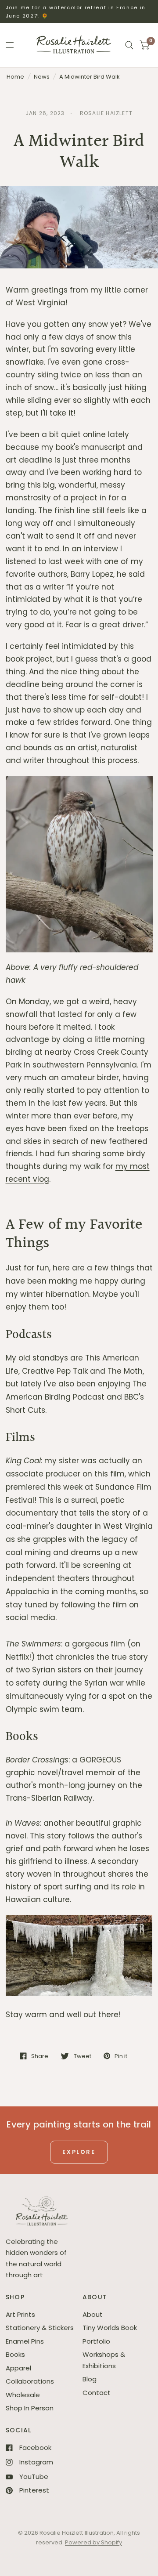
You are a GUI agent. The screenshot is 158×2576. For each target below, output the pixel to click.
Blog (90, 2379)
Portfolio (96, 2341)
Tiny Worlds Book (110, 2328)
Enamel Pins (25, 2341)
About (93, 2314)
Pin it (121, 2056)
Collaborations (30, 2381)
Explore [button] (79, 2152)
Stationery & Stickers (40, 2328)
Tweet (82, 2056)
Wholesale (23, 2395)
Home (15, 77)
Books (15, 2354)
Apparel (18, 2368)
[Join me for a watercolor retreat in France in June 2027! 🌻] (79, 12)
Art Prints (20, 2314)
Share (40, 2056)
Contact (97, 2393)
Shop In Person (30, 2408)
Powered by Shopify (93, 2542)
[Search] (129, 45)
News (42, 77)
